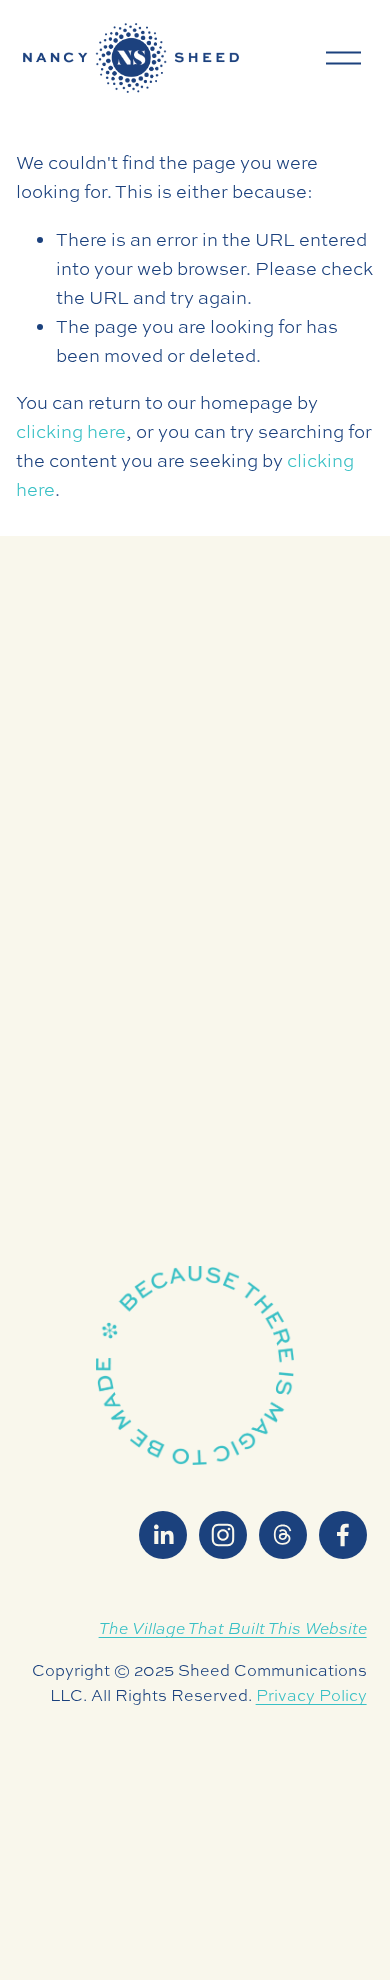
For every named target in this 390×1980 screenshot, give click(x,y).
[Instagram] (223, 1535)
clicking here (71, 431)
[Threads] (283, 1535)
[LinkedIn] (163, 1535)
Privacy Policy (311, 1695)
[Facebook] (343, 1535)
